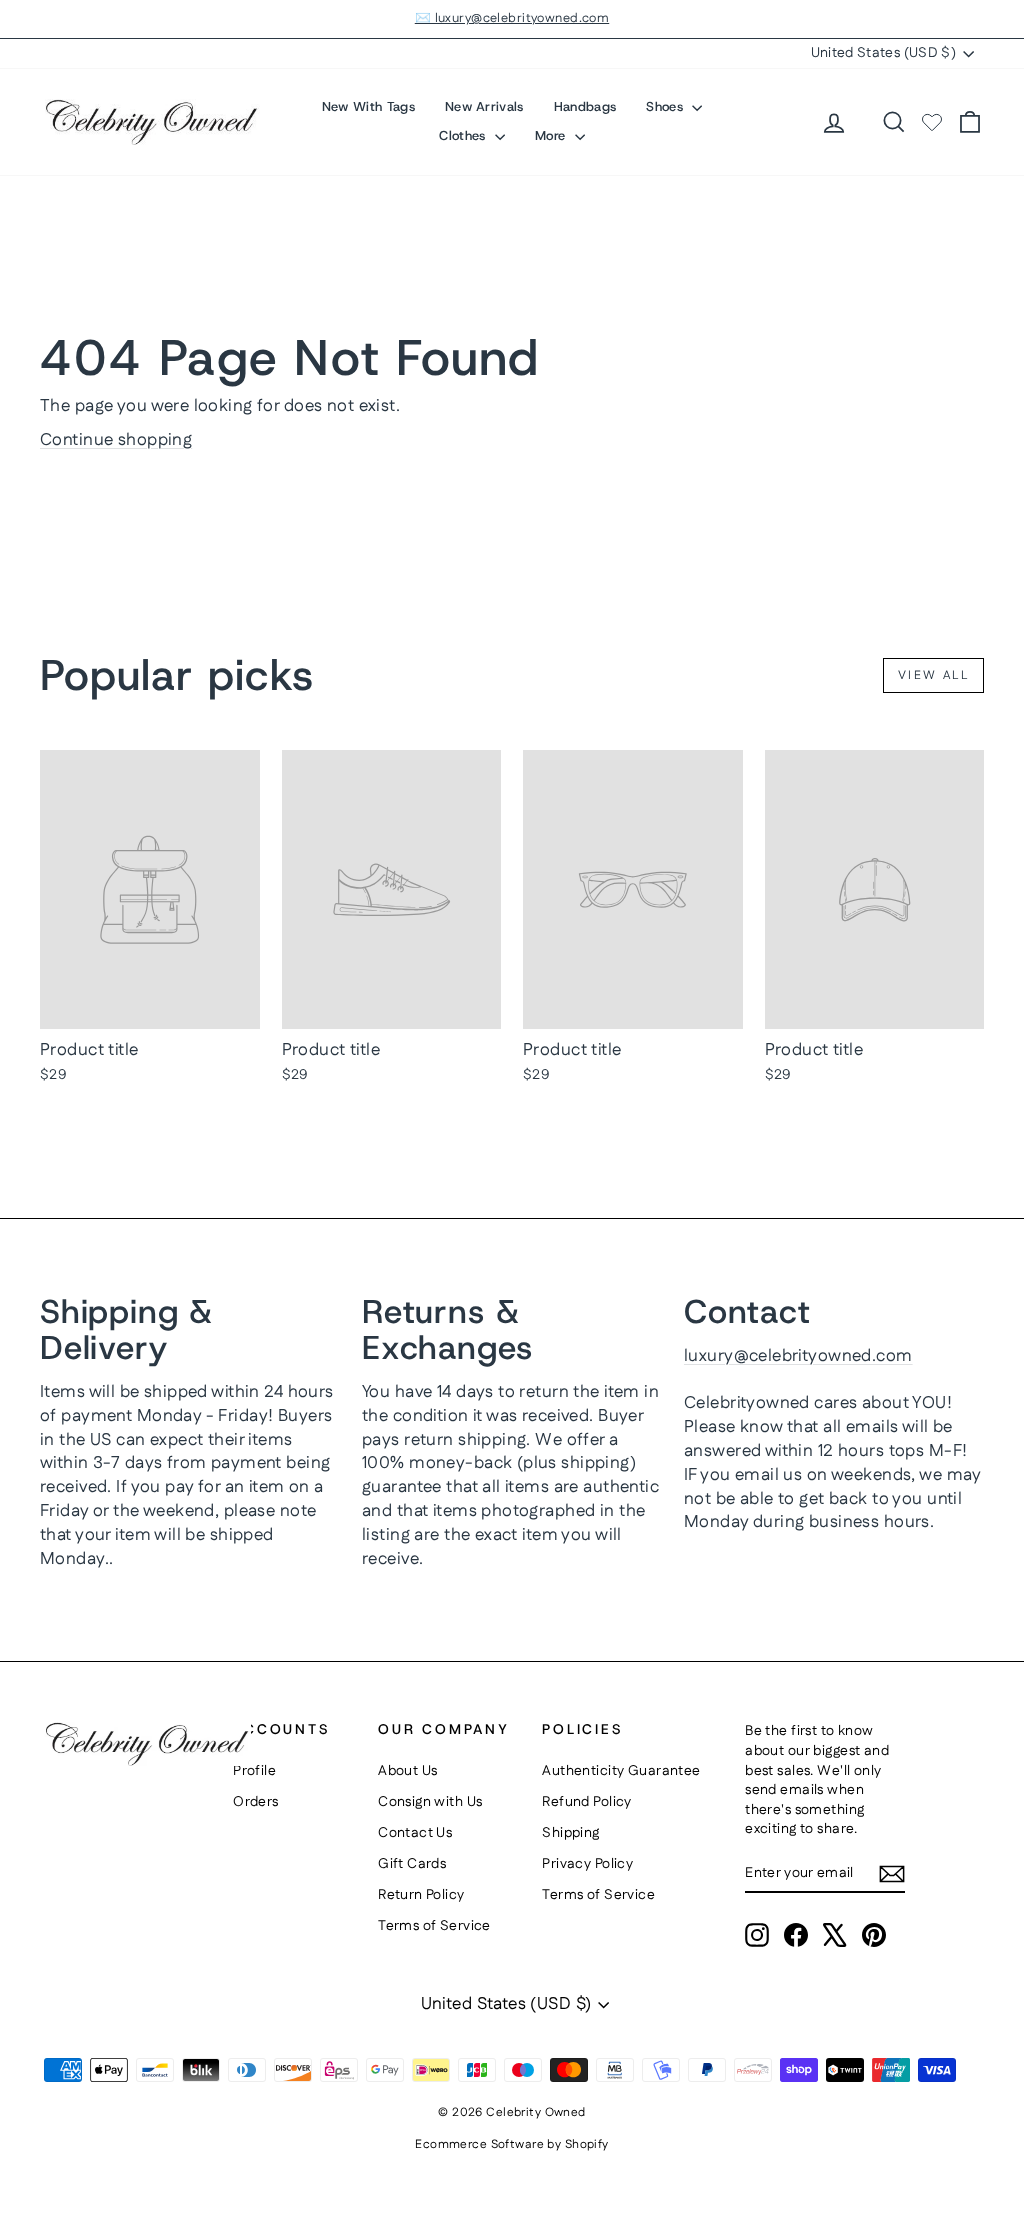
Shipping (570, 1833)
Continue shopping (116, 440)
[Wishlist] (932, 122)
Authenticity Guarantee (621, 1771)
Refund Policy (587, 1802)
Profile (254, 1771)
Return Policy (421, 1895)
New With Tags (368, 106)
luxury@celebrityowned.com (798, 1356)
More (552, 135)
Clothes (464, 135)
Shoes (666, 106)
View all (933, 675)
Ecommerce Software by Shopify (511, 2144)
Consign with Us (430, 1802)
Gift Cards (412, 1864)
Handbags (585, 106)
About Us (407, 1771)
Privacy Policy (587, 1864)
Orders (256, 1802)
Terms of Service (434, 1926)
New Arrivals (484, 106)
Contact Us (415, 1833)
